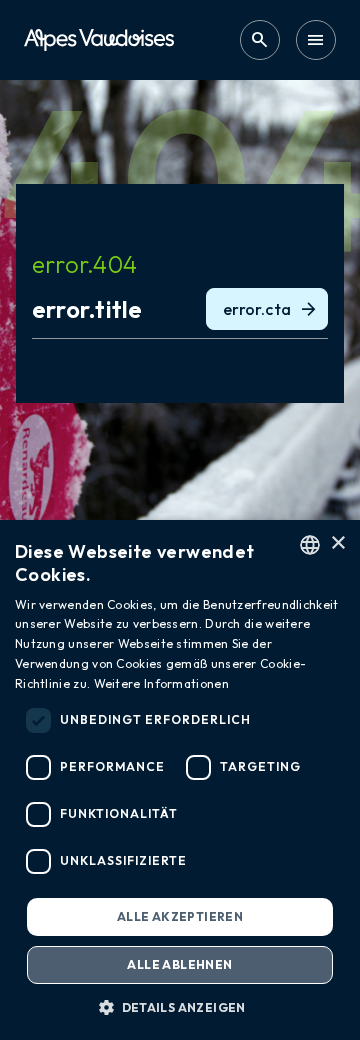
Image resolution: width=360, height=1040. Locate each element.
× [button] (337, 543)
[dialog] (180, 780)
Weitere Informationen (161, 683)
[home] (99, 39)
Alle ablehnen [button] (179, 964)
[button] (180, 1007)
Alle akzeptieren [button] (180, 916)
